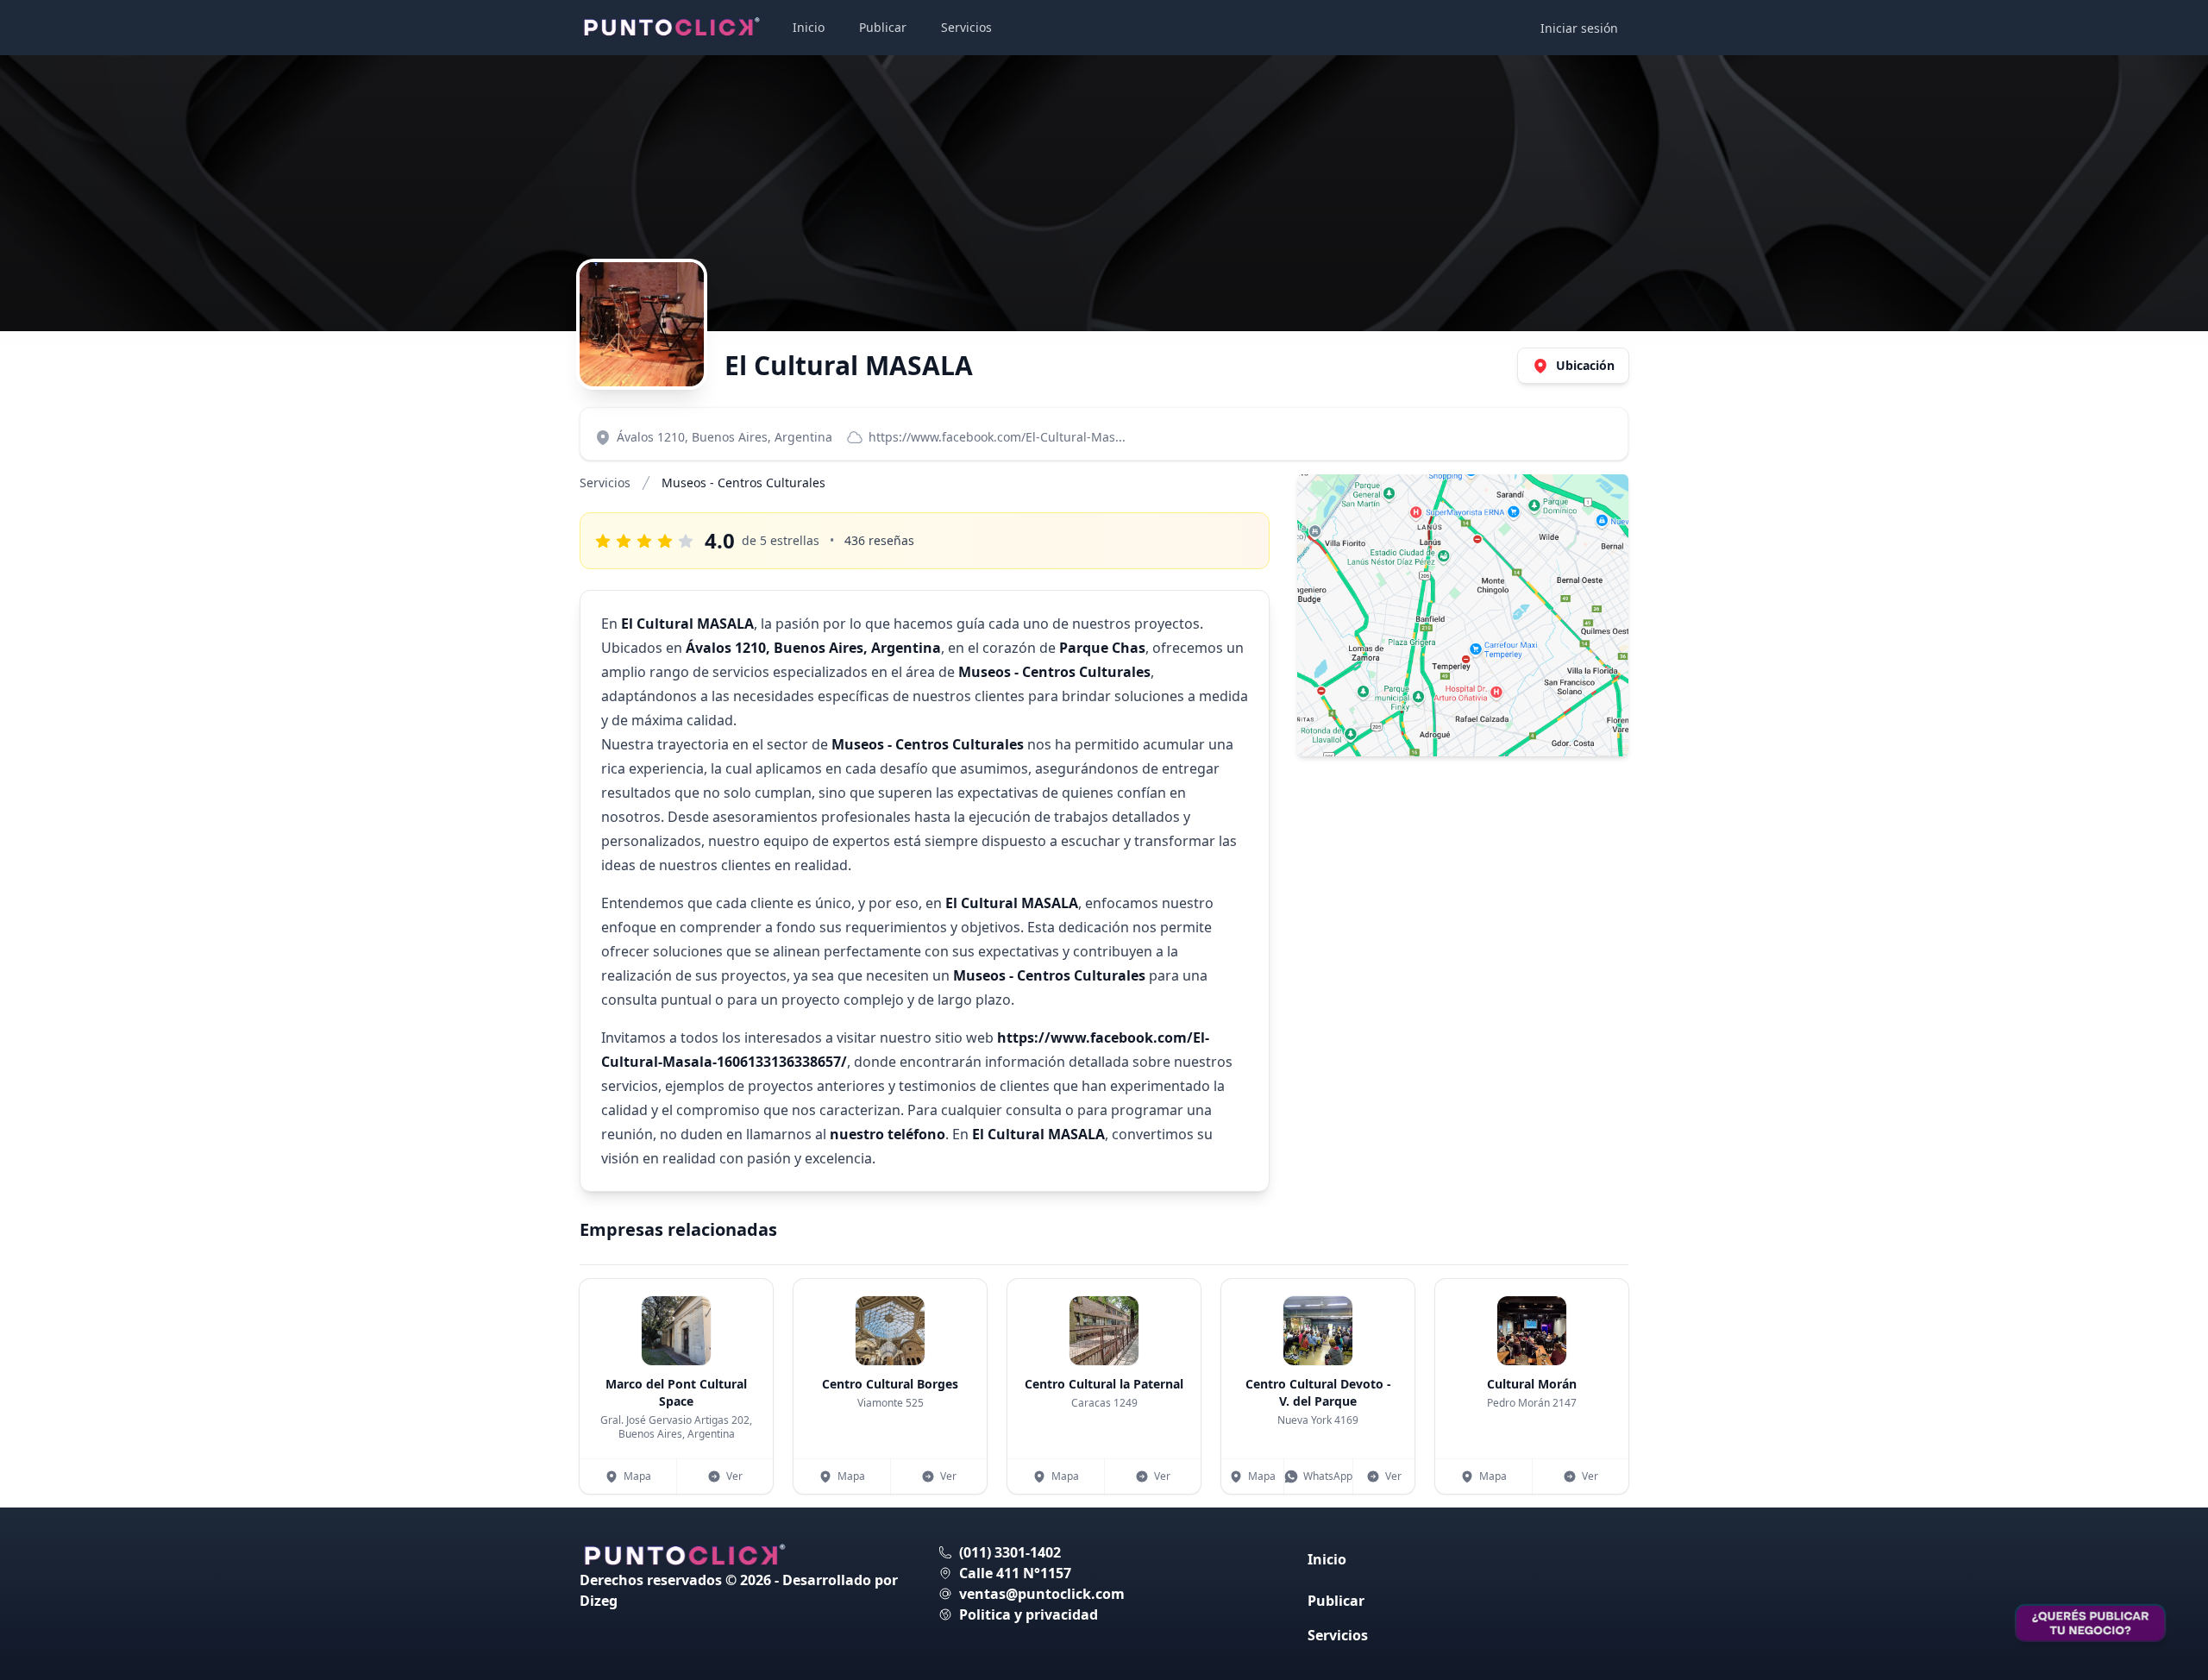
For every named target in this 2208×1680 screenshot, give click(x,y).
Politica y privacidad (1029, 1614)
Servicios (966, 27)
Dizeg (599, 1601)
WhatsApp (1328, 1476)
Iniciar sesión (1579, 28)
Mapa (637, 1476)
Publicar (883, 27)
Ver (734, 1476)
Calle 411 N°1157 (1015, 1573)
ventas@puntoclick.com (1042, 1594)
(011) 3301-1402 (1010, 1552)
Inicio (809, 27)
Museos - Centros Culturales (743, 483)
